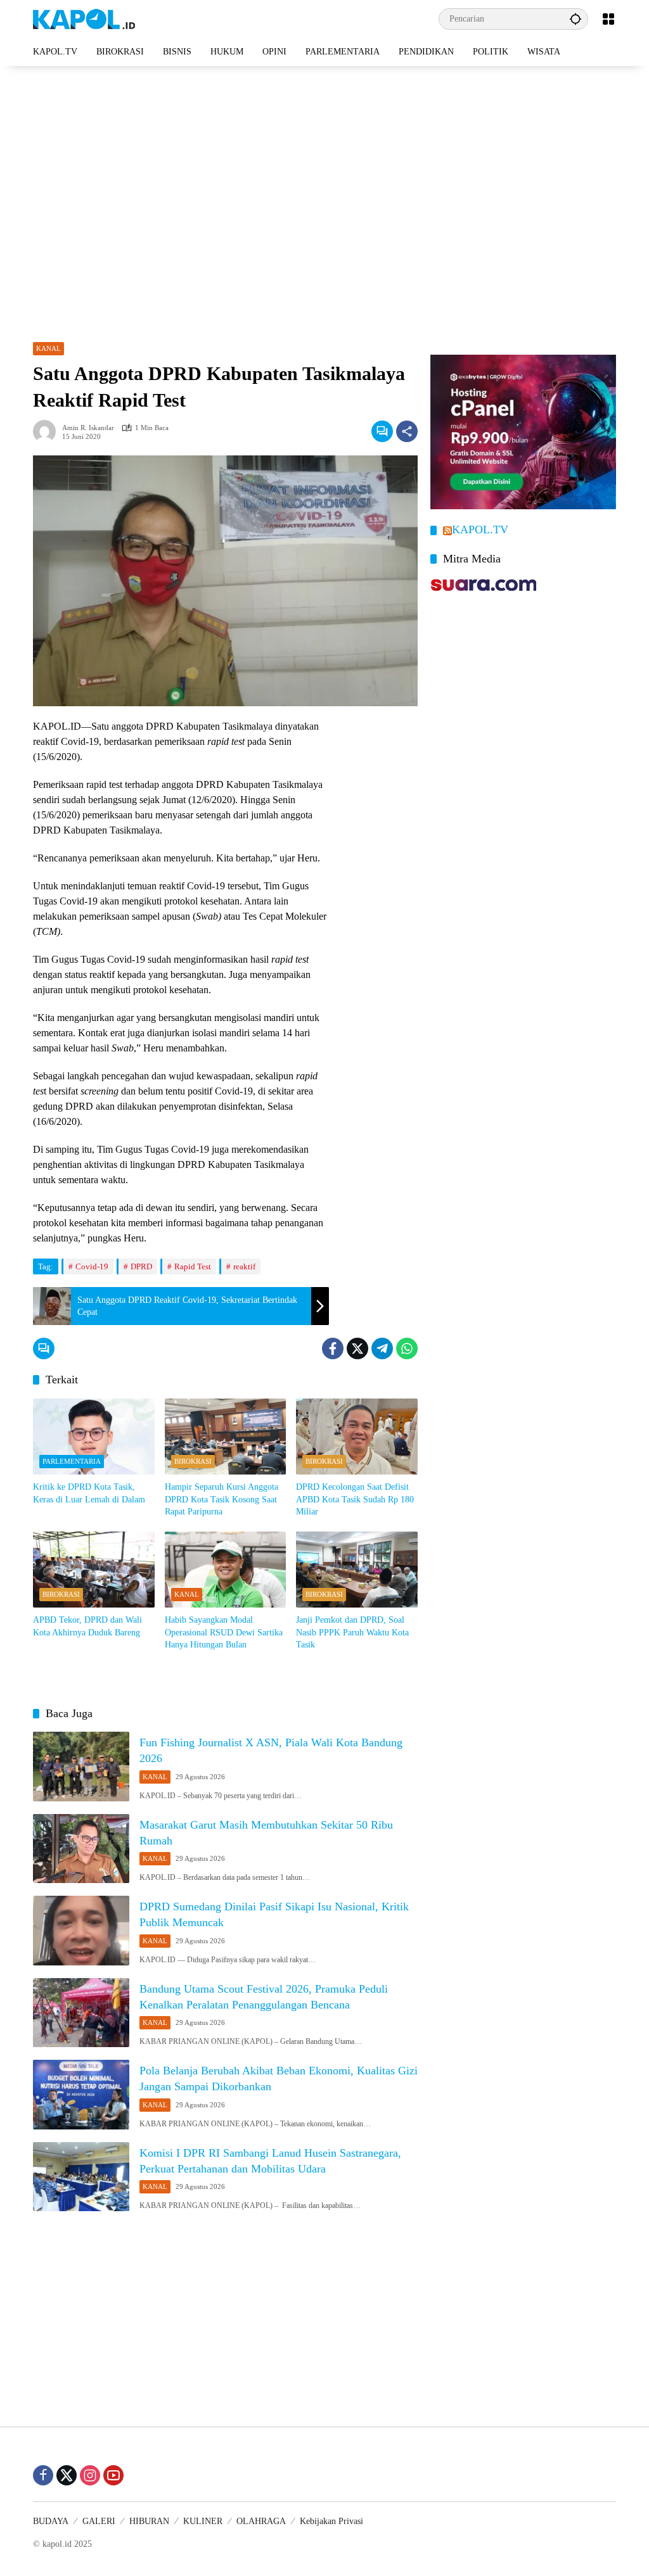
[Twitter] (357, 1348)
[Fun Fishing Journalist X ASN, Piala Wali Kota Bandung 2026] (81, 1767)
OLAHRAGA (261, 2521)
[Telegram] (382, 1348)
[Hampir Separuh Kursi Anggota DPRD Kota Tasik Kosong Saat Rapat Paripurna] (226, 1437)
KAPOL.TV (480, 530)
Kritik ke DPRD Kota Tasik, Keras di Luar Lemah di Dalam (89, 1493)
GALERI (99, 2521)
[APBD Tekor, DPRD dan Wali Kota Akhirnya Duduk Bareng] (94, 1570)
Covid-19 (92, 1266)
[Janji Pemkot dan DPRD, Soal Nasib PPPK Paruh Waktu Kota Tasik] (357, 1570)
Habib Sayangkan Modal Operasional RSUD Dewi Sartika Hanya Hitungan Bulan (224, 1632)
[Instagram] (90, 2475)
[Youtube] (113, 2475)
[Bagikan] (407, 431)
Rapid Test (193, 1266)
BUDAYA (51, 2521)
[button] (575, 19)
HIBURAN (149, 2521)
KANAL (48, 348)
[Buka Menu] (608, 19)
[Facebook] (333, 1348)
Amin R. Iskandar (88, 428)
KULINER (203, 2521)
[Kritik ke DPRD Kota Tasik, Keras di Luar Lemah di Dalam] (94, 1437)
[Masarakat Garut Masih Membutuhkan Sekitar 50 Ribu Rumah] (81, 1849)
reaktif (244, 1266)
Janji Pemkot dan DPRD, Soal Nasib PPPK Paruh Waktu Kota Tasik (352, 1632)
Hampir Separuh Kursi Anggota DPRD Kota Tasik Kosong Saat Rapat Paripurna (222, 1499)
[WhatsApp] (407, 1348)
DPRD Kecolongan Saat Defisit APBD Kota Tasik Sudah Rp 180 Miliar (355, 1499)
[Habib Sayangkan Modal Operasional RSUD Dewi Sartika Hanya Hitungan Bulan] (226, 1570)
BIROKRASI (193, 1461)
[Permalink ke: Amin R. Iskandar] (48, 431)
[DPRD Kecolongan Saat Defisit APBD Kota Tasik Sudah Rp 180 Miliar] (357, 1437)
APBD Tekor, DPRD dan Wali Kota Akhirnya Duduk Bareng (87, 1626)
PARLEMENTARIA (72, 1461)
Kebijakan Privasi (331, 2521)
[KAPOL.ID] (84, 18)
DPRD (141, 1266)
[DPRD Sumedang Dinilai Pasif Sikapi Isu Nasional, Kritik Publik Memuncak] (81, 1931)
